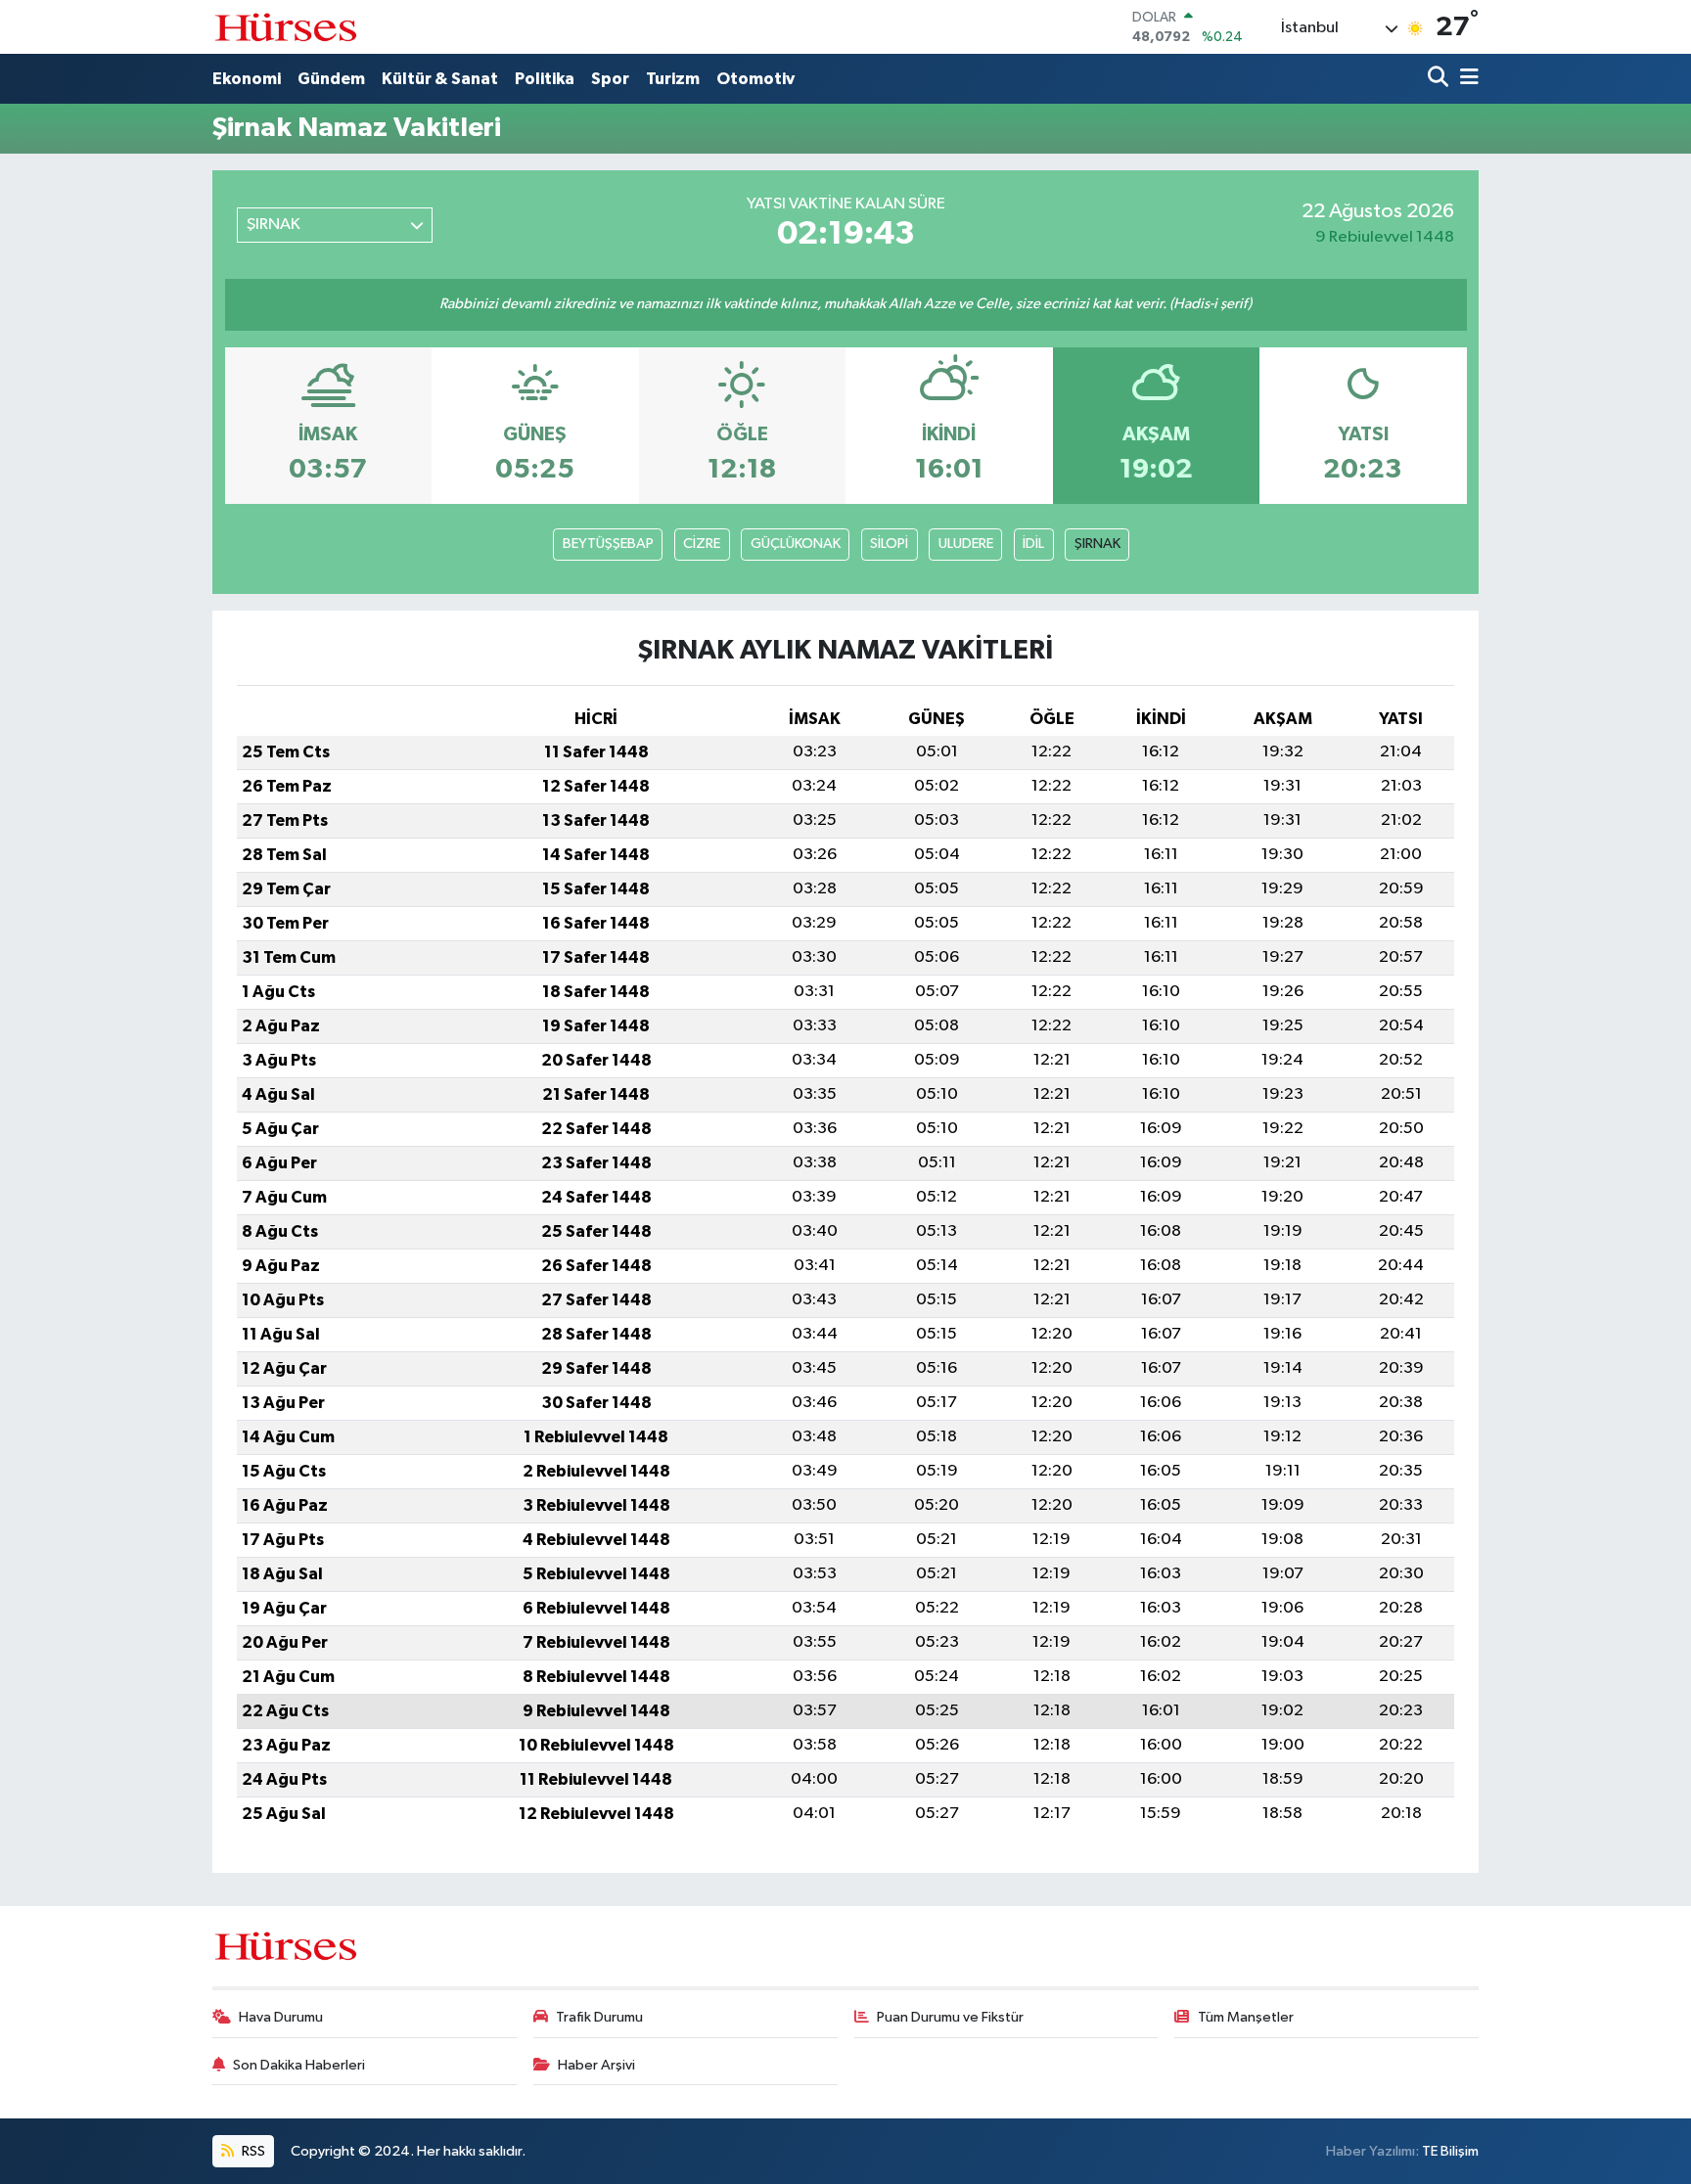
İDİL (1033, 544)
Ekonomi (247, 79)
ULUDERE (966, 544)
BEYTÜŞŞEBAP (608, 544)
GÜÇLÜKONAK (796, 544)
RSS (252, 2151)
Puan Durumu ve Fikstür (950, 2017)
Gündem (331, 79)
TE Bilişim (1450, 2151)
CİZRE (702, 544)
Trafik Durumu (599, 2017)
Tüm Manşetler (1246, 2017)
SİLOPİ (889, 544)
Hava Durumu (281, 2017)
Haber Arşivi (596, 2065)
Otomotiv (755, 79)
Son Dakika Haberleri (299, 2065)
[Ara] (1440, 79)
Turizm (673, 79)
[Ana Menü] (1466, 79)
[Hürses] (286, 27)
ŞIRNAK (1097, 544)
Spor (610, 79)
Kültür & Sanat (440, 79)
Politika (545, 79)
